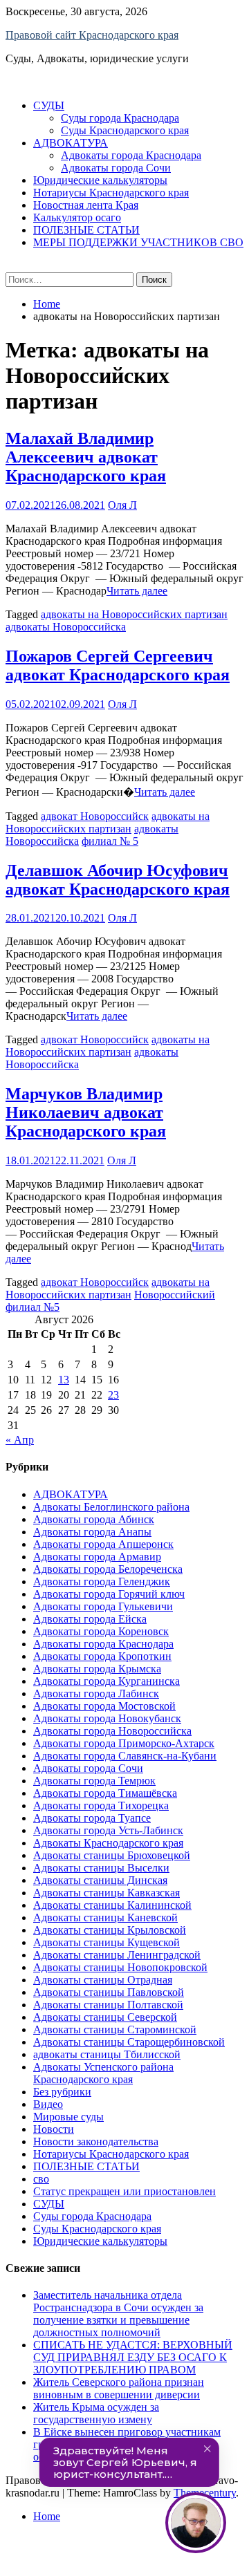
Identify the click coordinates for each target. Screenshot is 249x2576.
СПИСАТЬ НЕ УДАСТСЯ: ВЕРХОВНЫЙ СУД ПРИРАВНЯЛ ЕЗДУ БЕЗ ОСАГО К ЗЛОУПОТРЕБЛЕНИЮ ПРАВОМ (133, 2357)
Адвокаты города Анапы (92, 1532)
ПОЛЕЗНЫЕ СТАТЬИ (86, 230)
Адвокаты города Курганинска (107, 1681)
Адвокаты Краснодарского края (108, 1843)
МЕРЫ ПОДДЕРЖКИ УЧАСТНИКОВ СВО (138, 242)
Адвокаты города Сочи (116, 168)
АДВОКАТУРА (71, 143)
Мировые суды (68, 2117)
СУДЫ (49, 105)
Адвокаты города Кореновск (101, 1631)
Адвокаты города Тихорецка (101, 1805)
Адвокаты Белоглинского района (111, 1507)
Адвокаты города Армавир (97, 1557)
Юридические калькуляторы (100, 180)
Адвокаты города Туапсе (92, 1818)
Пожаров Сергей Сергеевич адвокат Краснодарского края (118, 665)
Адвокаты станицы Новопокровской (120, 1967)
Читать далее (137, 591)
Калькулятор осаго (77, 217)
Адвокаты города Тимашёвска (105, 1793)
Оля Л (122, 505)
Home (47, 2516)
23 (113, 1395)
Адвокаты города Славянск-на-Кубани (125, 1756)
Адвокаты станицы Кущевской (107, 1942)
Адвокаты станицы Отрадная (103, 1980)
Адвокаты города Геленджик (102, 1581)
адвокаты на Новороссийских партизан (134, 614)
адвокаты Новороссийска (66, 627)
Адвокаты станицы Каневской (105, 1917)
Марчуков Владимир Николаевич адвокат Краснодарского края (86, 1112)
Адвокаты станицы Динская (100, 1880)
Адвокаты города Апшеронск (103, 1544)
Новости (54, 2129)
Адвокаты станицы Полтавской (108, 2005)
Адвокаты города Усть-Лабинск (108, 1830)
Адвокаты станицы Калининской (112, 1905)
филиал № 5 (110, 841)
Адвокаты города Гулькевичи (103, 1606)
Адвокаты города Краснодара (131, 155)
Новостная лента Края (86, 205)
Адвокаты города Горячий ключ (109, 1594)
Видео (48, 2104)
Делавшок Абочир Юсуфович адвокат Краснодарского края (118, 880)
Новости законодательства (96, 2141)
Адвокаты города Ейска (90, 1619)
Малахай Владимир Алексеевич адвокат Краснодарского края (86, 457)
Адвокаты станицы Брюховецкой (112, 1855)
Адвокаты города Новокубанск (107, 1718)
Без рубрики (62, 2092)
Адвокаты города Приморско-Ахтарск (124, 1743)
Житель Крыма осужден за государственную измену (96, 2413)
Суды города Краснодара (120, 118)
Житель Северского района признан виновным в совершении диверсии (119, 2388)
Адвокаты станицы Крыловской (110, 1930)
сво (41, 2179)
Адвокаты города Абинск (94, 1519)
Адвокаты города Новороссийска (112, 1731)
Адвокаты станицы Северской (105, 2017)
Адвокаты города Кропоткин (102, 1656)
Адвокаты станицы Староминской (115, 2029)
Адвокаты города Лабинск (96, 1693)
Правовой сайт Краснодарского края (92, 35)
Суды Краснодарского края (125, 130)
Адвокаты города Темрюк (94, 1781)
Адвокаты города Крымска (97, 1669)
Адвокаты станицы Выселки (101, 1868)
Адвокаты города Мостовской (104, 1706)
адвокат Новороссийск (95, 816)
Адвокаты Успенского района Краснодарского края (103, 2073)
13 (64, 1380)
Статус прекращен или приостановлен (124, 2191)
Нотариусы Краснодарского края (111, 193)
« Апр (20, 1440)
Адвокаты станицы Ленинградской (117, 1955)
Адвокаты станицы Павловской (109, 1992)
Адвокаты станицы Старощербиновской (129, 2042)
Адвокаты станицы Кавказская (107, 1893)
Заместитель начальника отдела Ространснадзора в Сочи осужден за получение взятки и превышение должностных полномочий (118, 2314)
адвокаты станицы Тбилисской (107, 2054)
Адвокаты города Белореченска (108, 1569)
